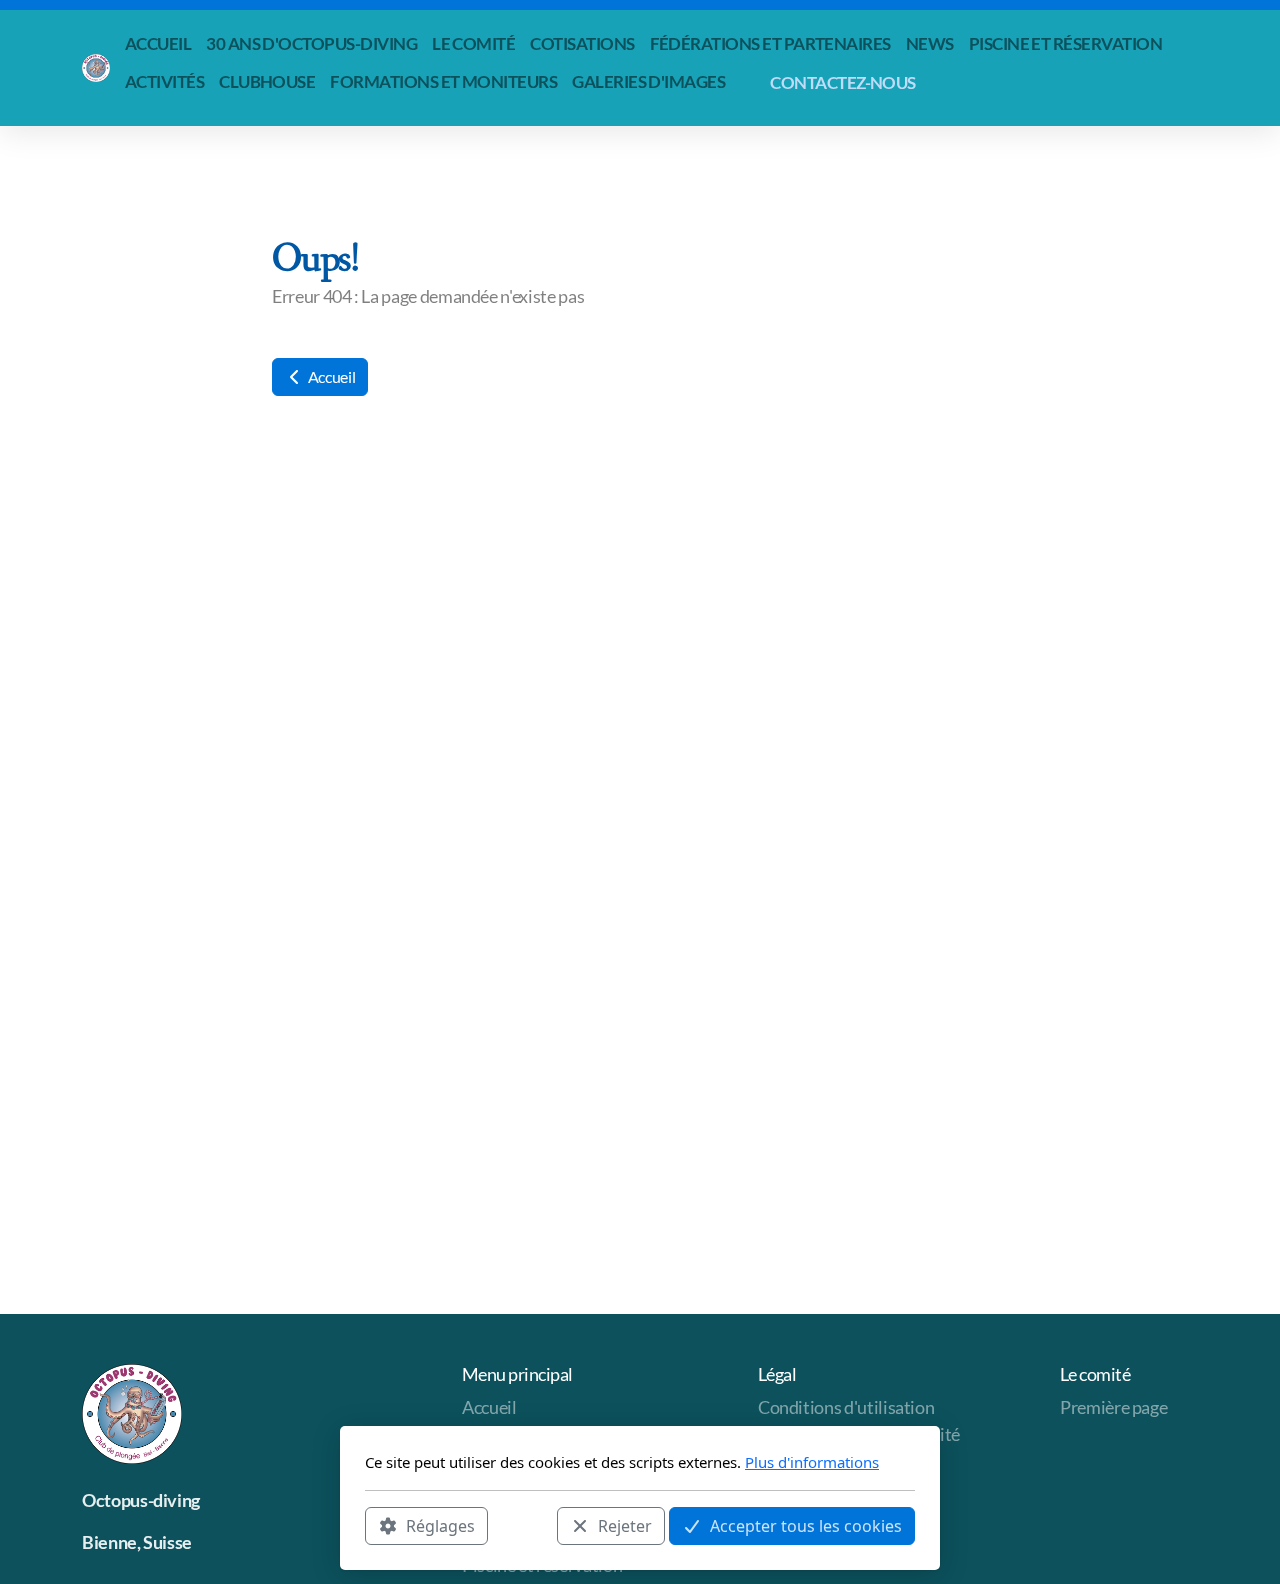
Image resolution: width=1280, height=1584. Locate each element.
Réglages (440, 1525)
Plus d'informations (812, 1462)
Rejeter (625, 1525)
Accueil (330, 376)
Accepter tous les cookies (806, 1525)
